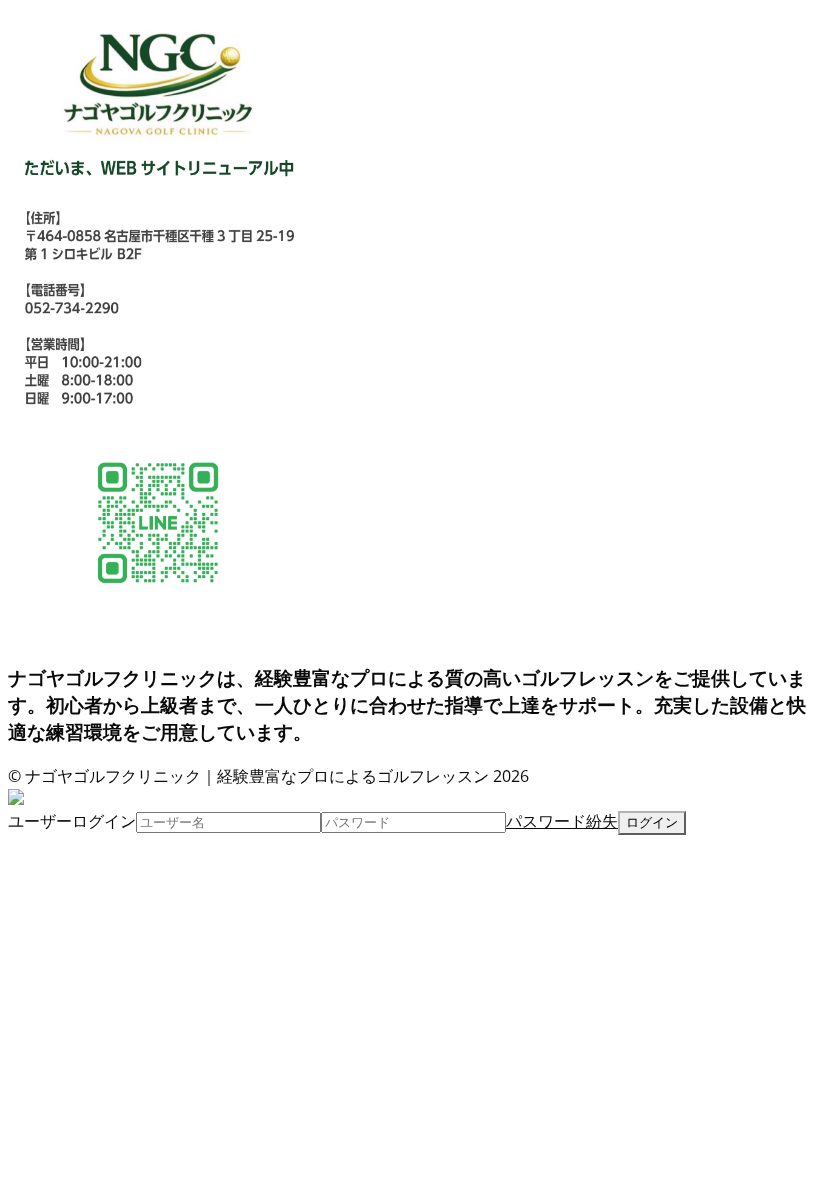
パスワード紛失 (562, 821)
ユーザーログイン (72, 821)
